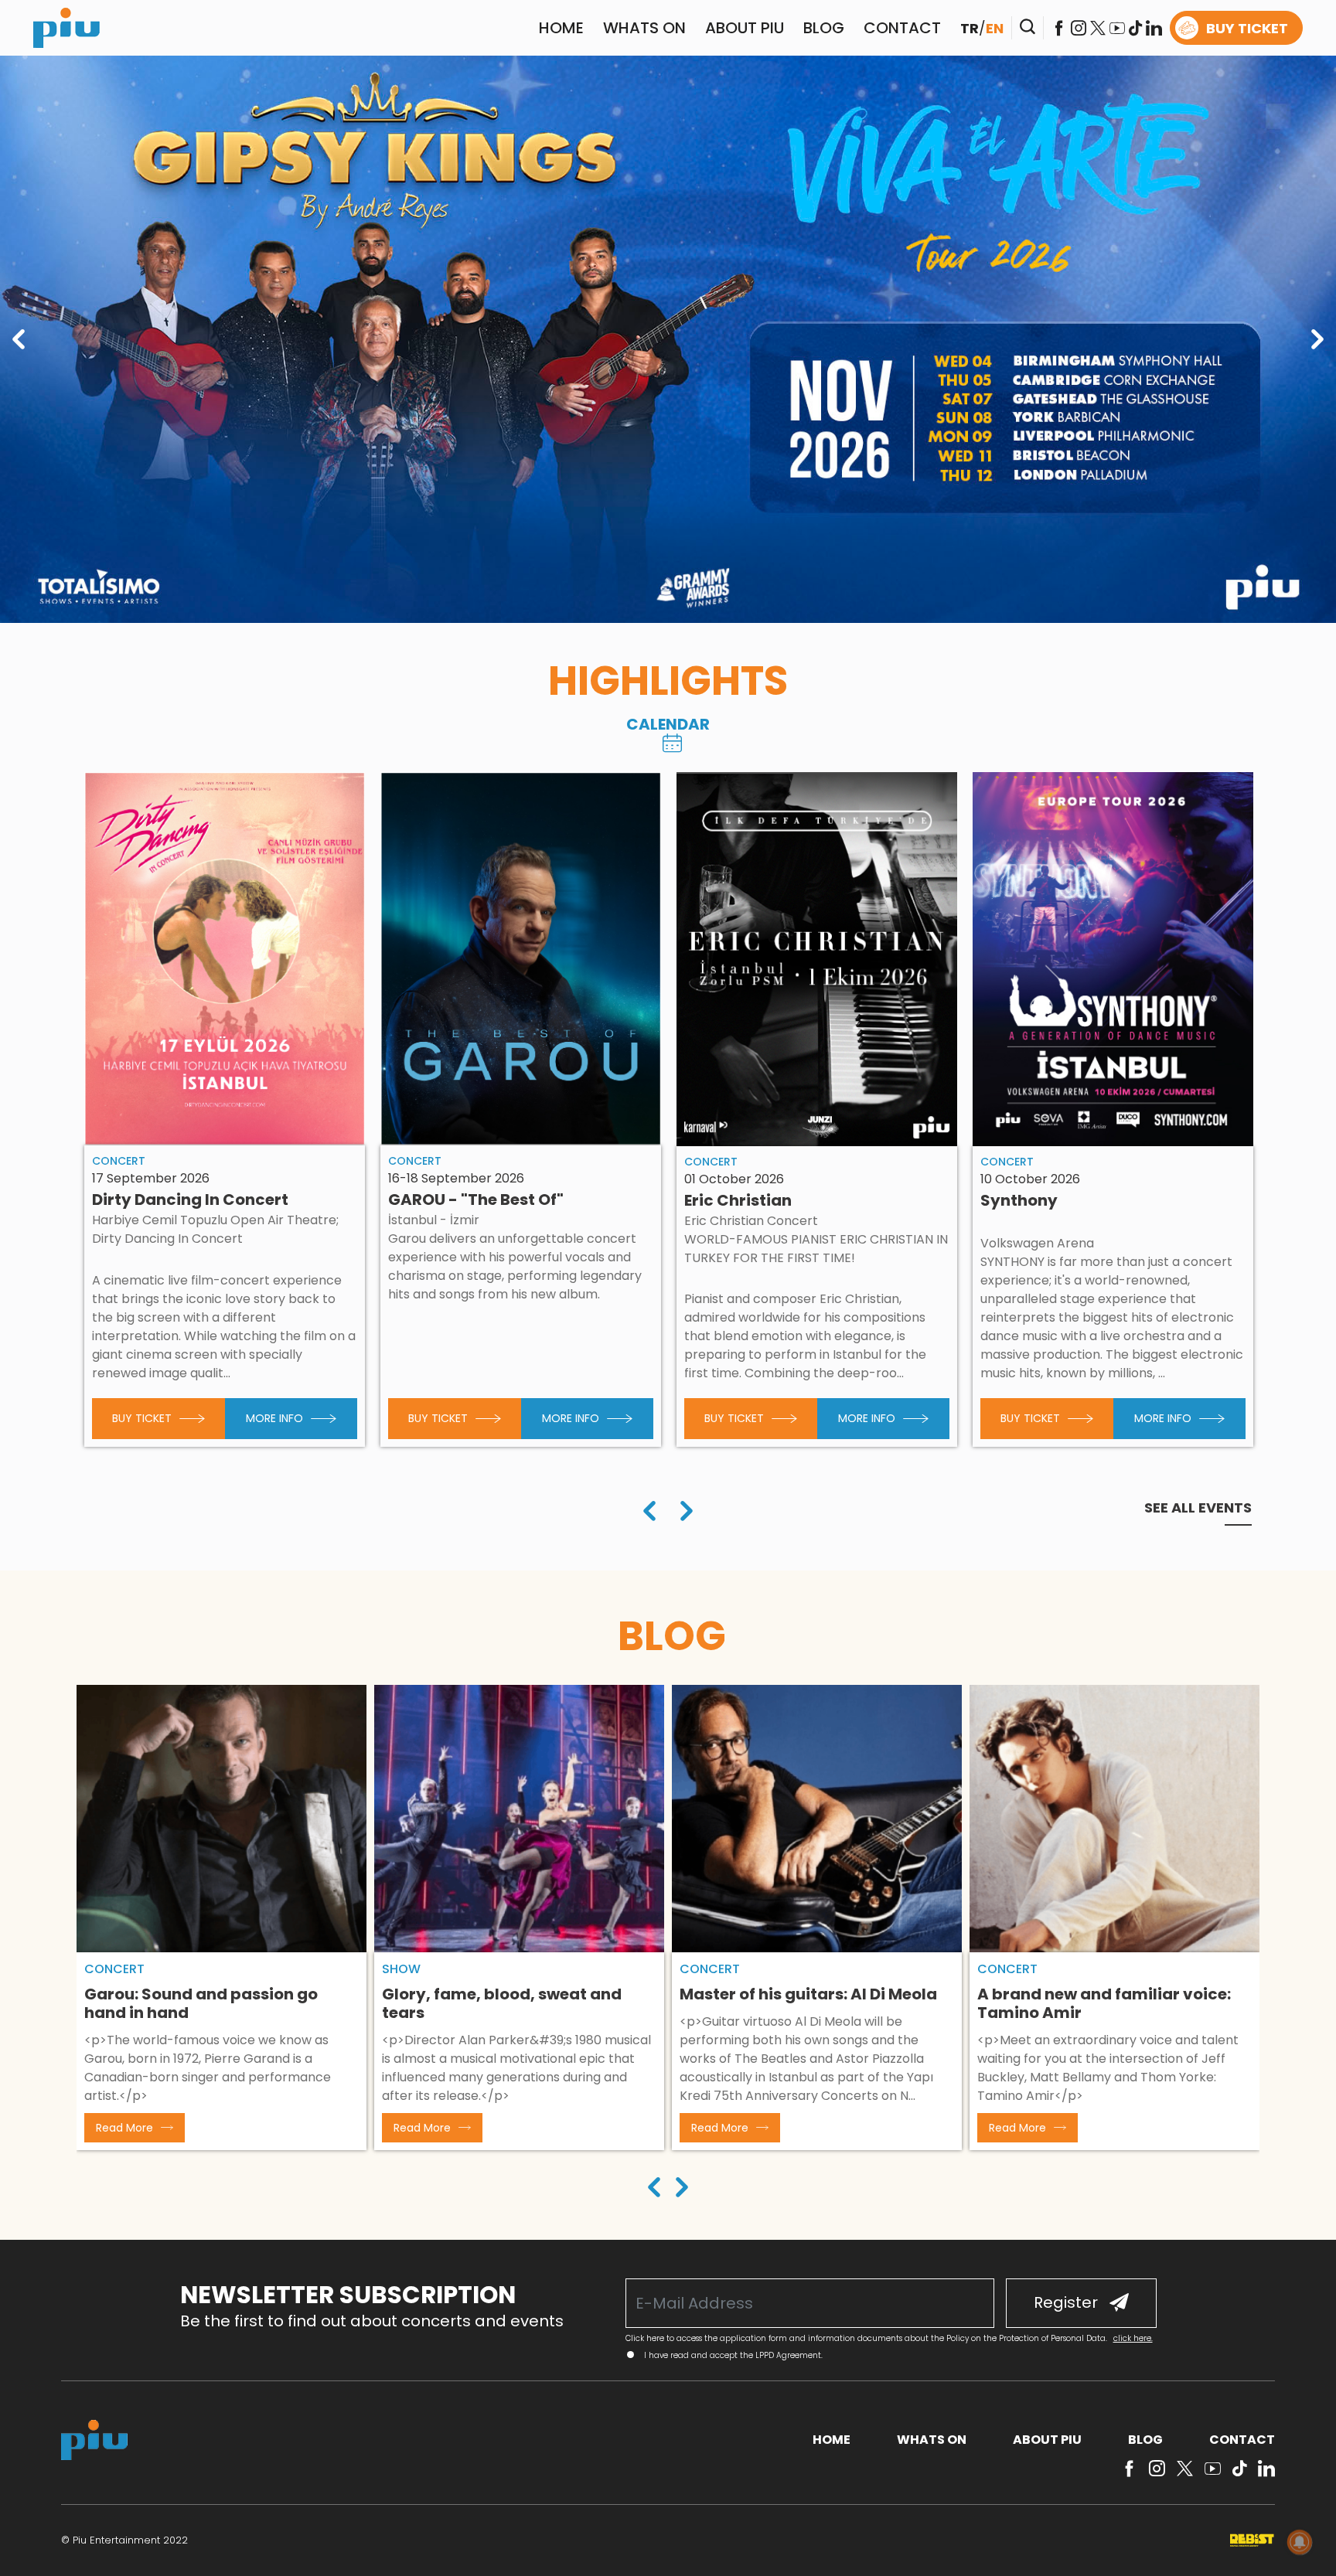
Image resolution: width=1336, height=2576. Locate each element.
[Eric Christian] (817, 959)
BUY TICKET (1247, 28)
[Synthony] (1113, 959)
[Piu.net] (66, 27)
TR (970, 28)
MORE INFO (274, 1418)
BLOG (824, 28)
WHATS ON (644, 28)
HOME (561, 28)
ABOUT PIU (745, 28)
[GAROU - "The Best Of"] (521, 959)
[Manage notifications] (1300, 2542)
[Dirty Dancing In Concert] (225, 959)
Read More (124, 2128)
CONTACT (902, 28)
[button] (654, 2189)
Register (1066, 2302)
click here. (1133, 2338)
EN (995, 28)
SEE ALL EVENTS (1198, 1508)
